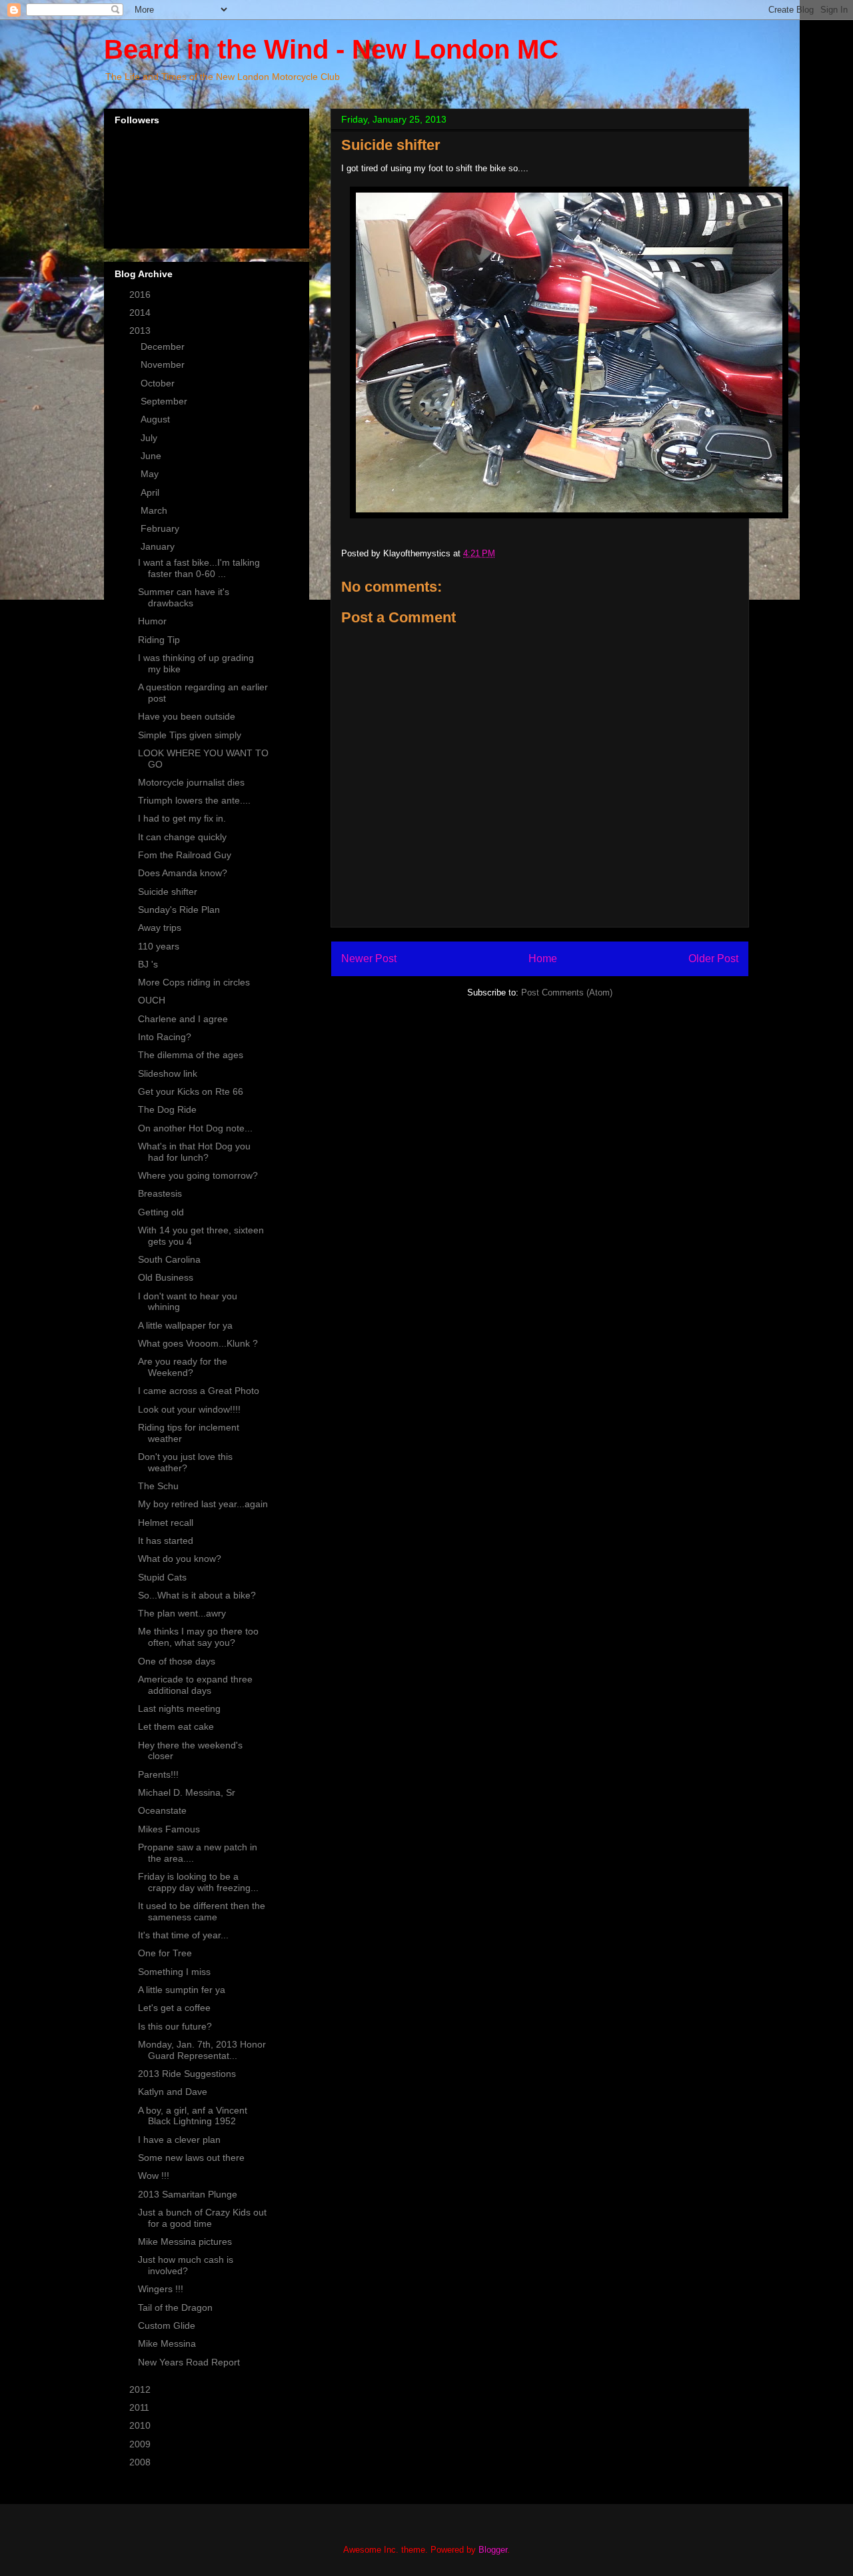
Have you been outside (187, 716)
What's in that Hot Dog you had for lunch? (194, 1152)
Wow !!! (154, 2176)
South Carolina (169, 1259)
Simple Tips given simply (190, 735)
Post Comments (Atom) (567, 992)
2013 (141, 330)
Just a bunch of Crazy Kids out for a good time (202, 2218)
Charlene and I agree (183, 1019)
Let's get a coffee (174, 2008)
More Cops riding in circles (194, 982)
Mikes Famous (169, 1829)
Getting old (161, 1212)
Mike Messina (167, 2343)
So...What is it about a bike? (197, 1595)
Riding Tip (159, 640)
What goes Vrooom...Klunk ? (198, 1343)
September (165, 401)
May (151, 474)
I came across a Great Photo (199, 1391)
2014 (141, 313)
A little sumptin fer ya (182, 1990)
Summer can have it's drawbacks (184, 597)
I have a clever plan (179, 2140)
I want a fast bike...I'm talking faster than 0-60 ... (199, 568)
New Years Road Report (189, 2362)
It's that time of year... (183, 1935)
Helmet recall (166, 1523)
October (159, 383)
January (159, 546)
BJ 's (148, 964)
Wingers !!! (161, 2289)
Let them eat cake (176, 1726)
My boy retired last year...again (203, 1504)
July (150, 438)
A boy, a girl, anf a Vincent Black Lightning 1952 (193, 2116)
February (161, 528)
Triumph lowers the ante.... (194, 800)
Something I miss (174, 1972)
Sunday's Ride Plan (179, 910)
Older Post (713, 959)
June (152, 456)
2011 (141, 2407)
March (155, 510)
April (151, 492)
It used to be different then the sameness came (202, 1911)
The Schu (158, 1486)
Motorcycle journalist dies (191, 782)
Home (543, 959)
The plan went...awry (182, 1613)
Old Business (166, 1277)
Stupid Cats (162, 1577)
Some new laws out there (191, 2158)
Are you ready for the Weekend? (183, 1367)
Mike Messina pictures (185, 2242)
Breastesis (160, 1193)
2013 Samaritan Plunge (188, 2194)
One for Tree (165, 1953)
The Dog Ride (167, 1109)
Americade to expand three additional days (195, 1685)
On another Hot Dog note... (195, 1128)
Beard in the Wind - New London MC (331, 49)
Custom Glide (167, 2325)
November (164, 364)
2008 (141, 2462)
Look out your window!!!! (189, 1409)
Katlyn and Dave (173, 2092)
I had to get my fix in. (182, 818)
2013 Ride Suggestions (187, 2074)
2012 (141, 2389)
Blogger (493, 2550)
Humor (152, 621)
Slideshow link (168, 1073)
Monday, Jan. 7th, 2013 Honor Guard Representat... (202, 2050)
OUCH (152, 1000)
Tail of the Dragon (175, 2307)
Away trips (160, 928)
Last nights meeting (179, 1708)
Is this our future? (175, 2026)
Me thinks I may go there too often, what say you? (198, 1637)
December (164, 346)
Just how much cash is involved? (186, 2265)
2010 (141, 2425)
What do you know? (180, 1559)
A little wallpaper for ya (185, 1325)
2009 (141, 2444)
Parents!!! (158, 1774)
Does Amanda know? (183, 873)
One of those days (177, 1661)
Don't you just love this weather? (185, 1462)
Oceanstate (162, 1810)
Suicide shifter (168, 892)
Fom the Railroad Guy (185, 855)
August (157, 419)
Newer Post (369, 959)
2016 (141, 295)
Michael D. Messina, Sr (187, 1792)
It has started (166, 1541)
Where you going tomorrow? (198, 1175)
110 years (159, 946)
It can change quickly (182, 837)
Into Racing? (165, 1037)
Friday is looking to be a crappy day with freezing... (198, 1882)
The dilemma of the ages (191, 1055)
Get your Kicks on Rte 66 (191, 1091)
